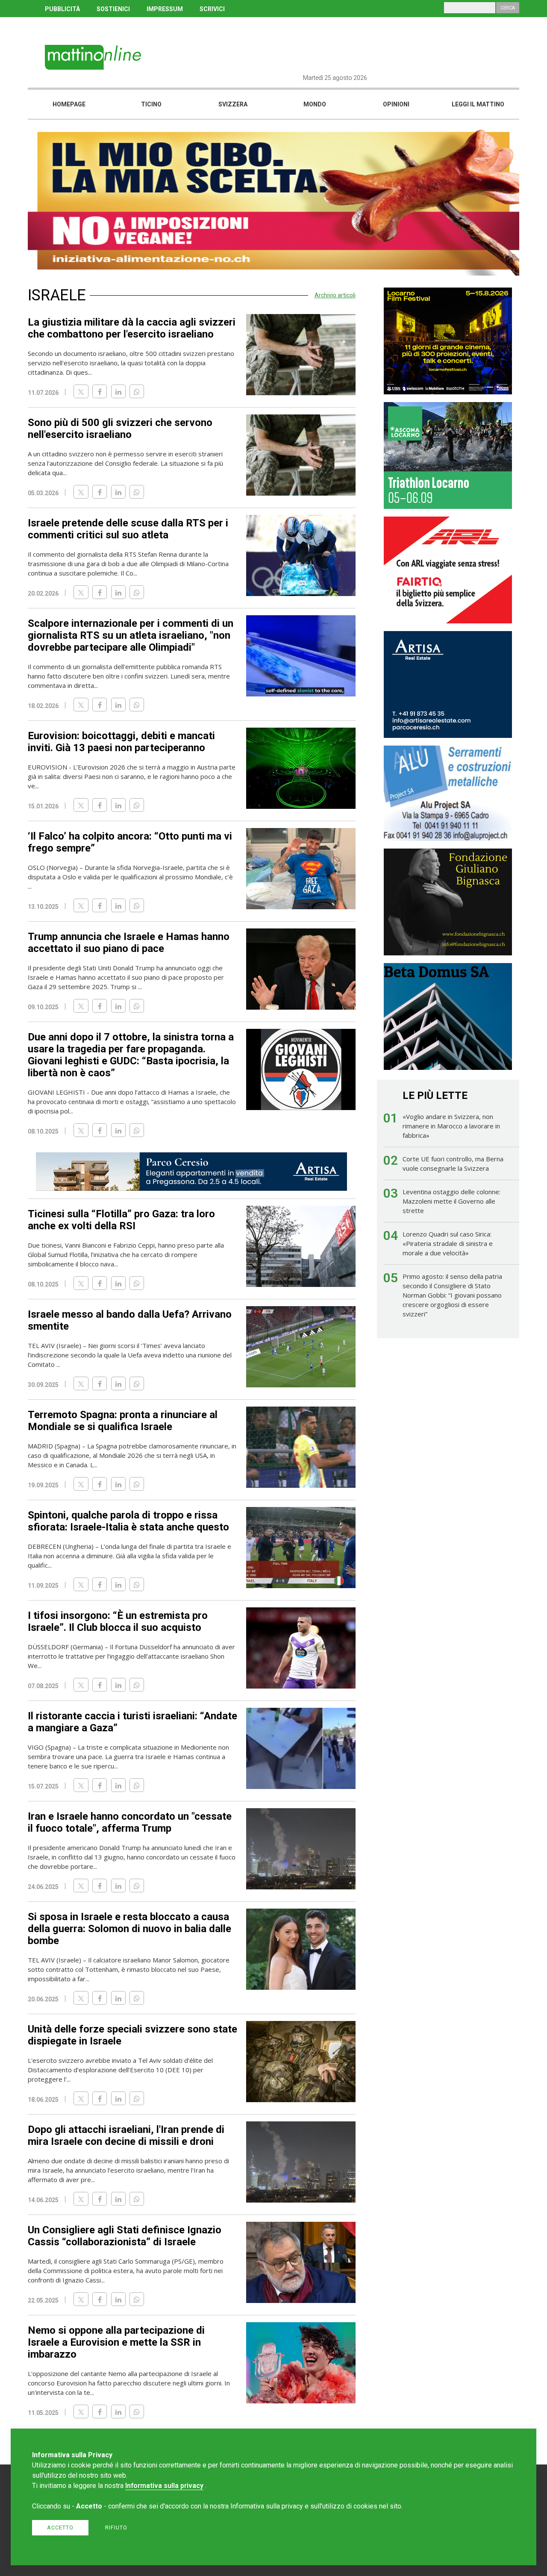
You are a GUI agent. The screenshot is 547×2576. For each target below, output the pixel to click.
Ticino (151, 104)
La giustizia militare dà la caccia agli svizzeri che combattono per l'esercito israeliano (132, 328)
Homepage (69, 104)
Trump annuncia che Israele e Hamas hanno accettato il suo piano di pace (129, 943)
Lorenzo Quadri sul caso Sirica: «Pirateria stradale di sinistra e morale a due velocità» (448, 1243)
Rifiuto (116, 2528)
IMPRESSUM (165, 9)
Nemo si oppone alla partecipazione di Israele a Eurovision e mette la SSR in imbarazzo (116, 2342)
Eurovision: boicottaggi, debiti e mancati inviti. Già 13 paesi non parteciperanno (121, 742)
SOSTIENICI (113, 9)
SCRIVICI (212, 9)
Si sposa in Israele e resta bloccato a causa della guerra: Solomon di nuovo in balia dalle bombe (129, 1929)
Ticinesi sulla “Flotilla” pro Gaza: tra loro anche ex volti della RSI (121, 1220)
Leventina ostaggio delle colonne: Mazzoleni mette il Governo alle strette (451, 1201)
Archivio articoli (335, 295)
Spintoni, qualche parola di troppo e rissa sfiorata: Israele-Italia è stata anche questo (128, 1521)
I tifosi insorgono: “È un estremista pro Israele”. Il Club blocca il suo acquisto (118, 1621)
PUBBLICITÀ (62, 9)
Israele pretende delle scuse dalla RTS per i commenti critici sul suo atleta (128, 529)
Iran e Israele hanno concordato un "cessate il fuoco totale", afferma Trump (130, 1822)
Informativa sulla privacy (164, 2486)
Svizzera (233, 104)
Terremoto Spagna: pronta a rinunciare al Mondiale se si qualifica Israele (123, 1421)
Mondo (315, 104)
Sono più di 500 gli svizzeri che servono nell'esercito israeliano (120, 429)
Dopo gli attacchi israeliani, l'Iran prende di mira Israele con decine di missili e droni (126, 2135)
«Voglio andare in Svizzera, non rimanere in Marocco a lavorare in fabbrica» (451, 1126)
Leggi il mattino (478, 104)
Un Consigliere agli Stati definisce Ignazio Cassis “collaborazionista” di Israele (125, 2236)
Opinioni (396, 104)
